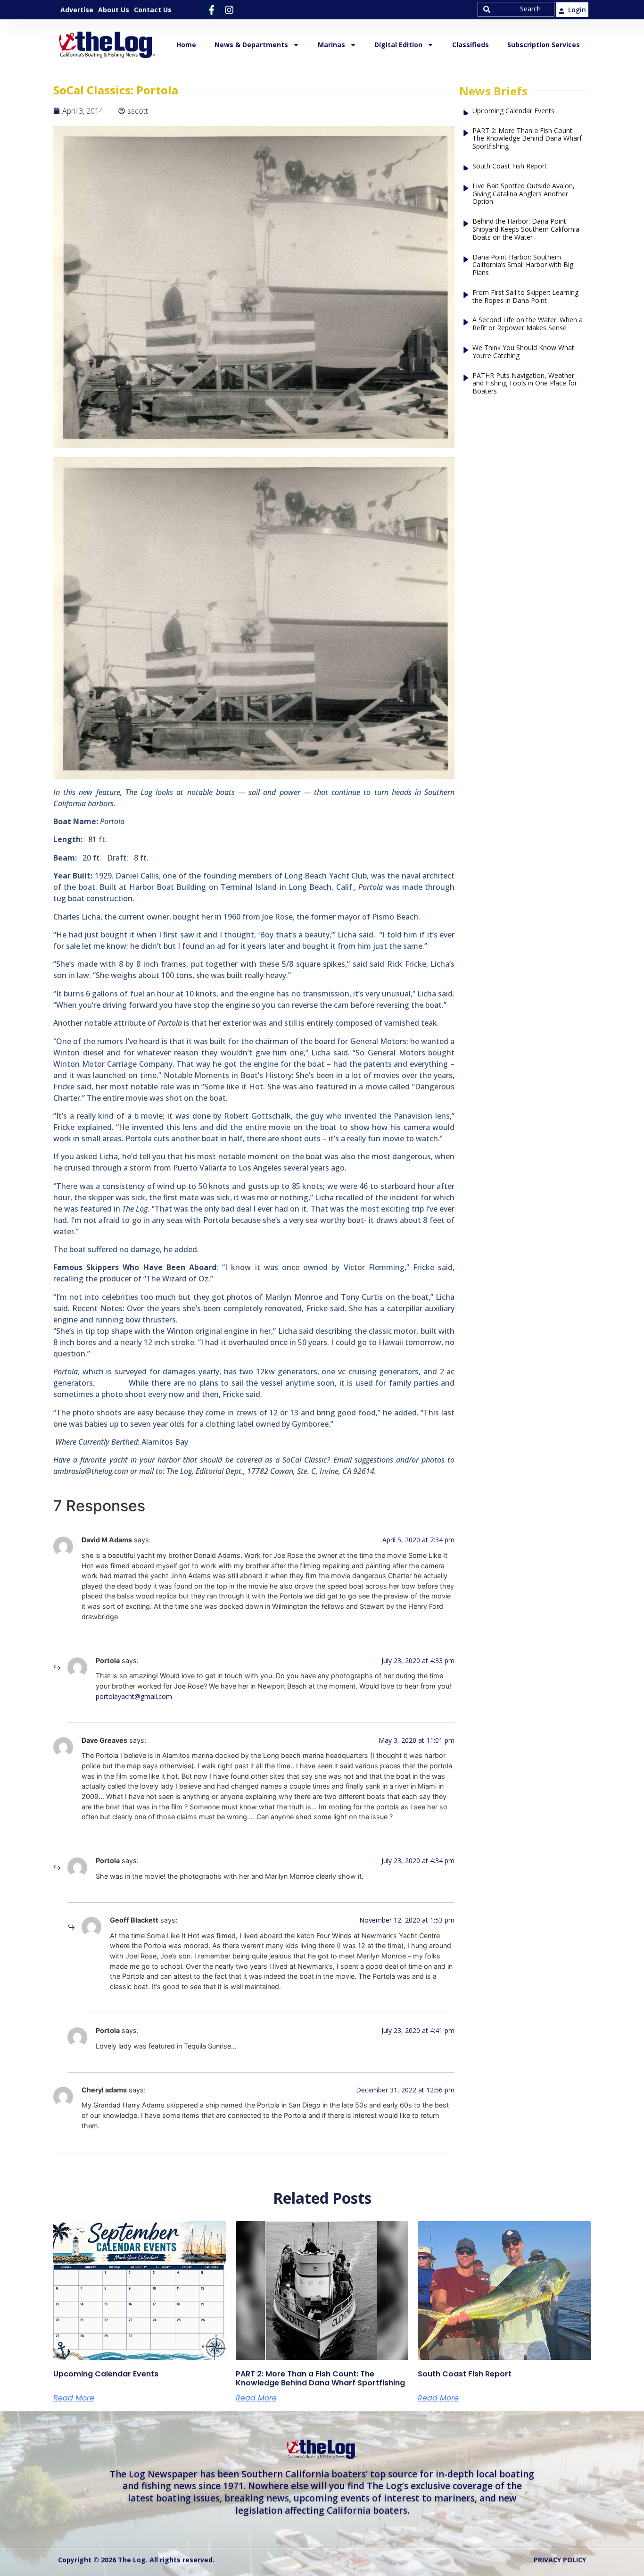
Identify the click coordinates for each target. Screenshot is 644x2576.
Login (577, 10)
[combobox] (516, 9)
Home (186, 45)
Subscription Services (544, 45)
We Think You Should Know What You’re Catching (523, 352)
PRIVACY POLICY (560, 2560)
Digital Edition (398, 45)
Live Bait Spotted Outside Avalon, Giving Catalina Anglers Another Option (524, 194)
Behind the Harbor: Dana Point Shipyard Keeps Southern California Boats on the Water (526, 229)
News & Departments (251, 45)
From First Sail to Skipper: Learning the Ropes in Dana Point (525, 297)
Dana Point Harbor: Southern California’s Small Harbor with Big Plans (523, 265)
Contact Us (153, 10)
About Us (114, 10)
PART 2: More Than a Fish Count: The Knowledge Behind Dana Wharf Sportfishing (527, 139)
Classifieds (471, 45)
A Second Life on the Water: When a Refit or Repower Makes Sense (528, 324)
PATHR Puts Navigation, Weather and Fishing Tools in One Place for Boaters (525, 384)
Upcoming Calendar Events (513, 111)
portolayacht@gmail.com (134, 1696)
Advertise (77, 10)
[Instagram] (229, 10)
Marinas (331, 45)
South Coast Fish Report (510, 166)
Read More (74, 2398)
